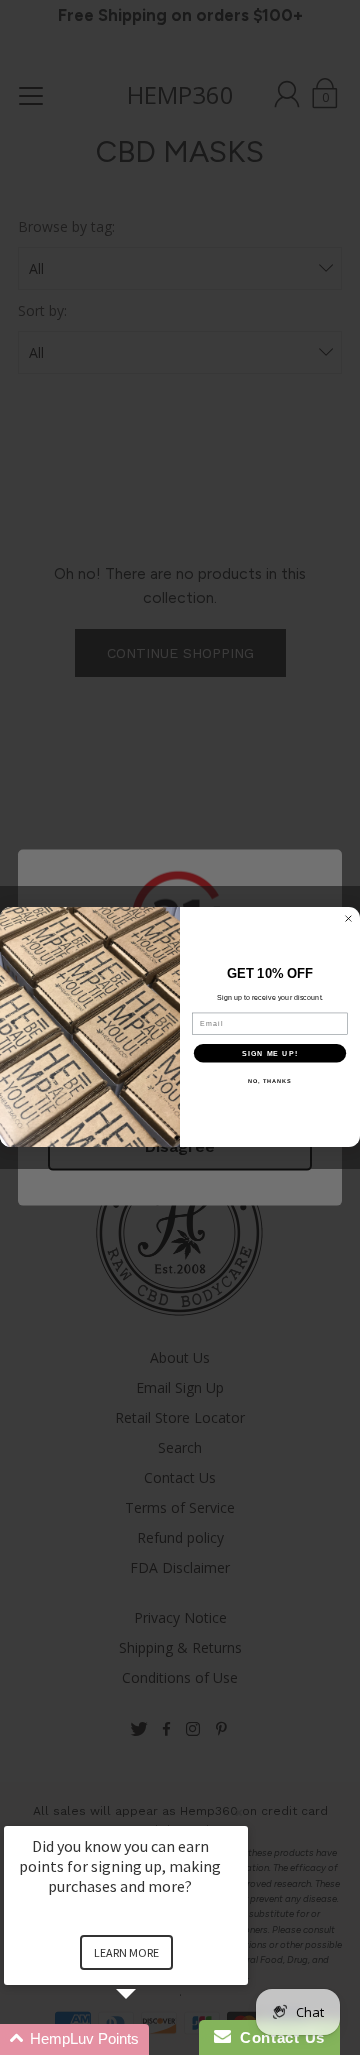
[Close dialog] (349, 919)
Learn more (126, 1952)
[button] (150, 2039)
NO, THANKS (270, 1081)
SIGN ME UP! (270, 1054)
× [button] (239, 1812)
